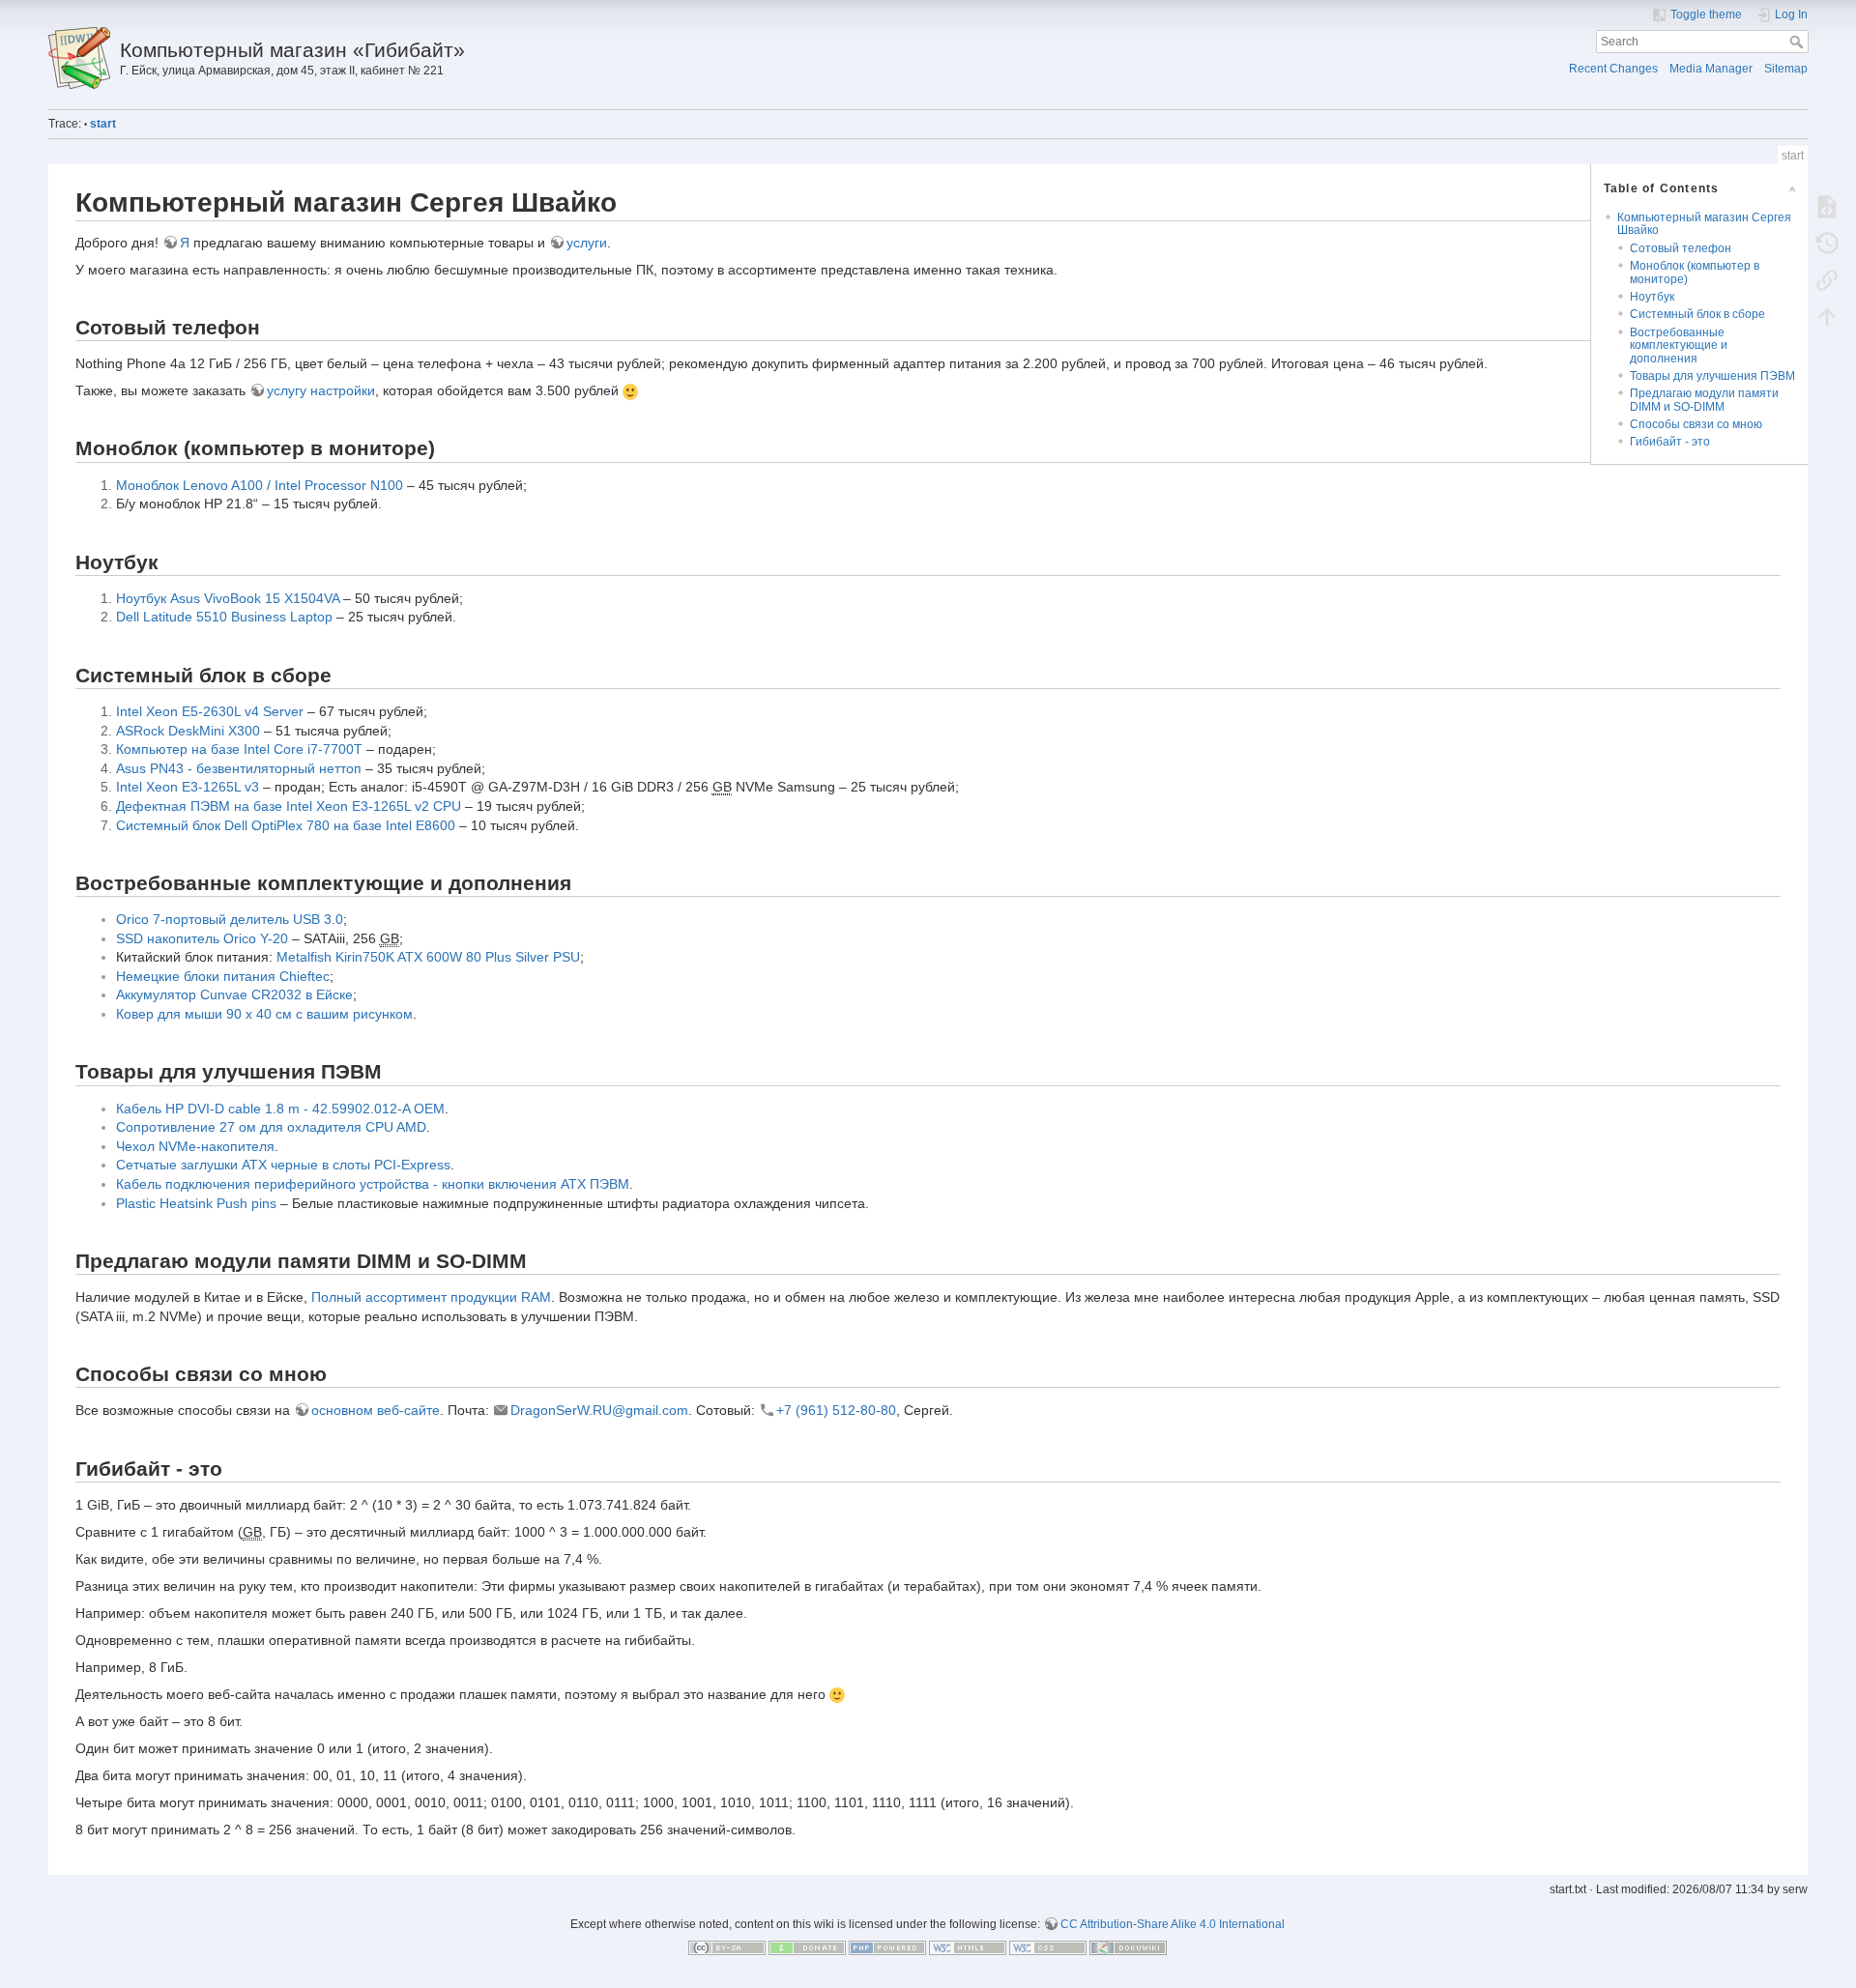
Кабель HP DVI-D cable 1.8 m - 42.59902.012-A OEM (280, 1109)
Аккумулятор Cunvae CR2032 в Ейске (234, 994)
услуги (587, 243)
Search (1798, 42)
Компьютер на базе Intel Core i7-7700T (239, 749)
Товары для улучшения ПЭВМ (1712, 376)
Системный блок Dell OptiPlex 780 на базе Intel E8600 (286, 825)
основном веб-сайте (376, 1410)
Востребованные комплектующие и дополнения (1679, 346)
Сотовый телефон (1681, 248)
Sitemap (1786, 69)
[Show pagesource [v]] (1827, 206)
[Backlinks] (1827, 279)
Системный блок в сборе (1697, 314)
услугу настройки (321, 390)
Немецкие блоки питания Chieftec (223, 976)
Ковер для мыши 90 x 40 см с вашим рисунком (264, 1014)
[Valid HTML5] (968, 1947)
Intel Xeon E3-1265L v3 (188, 787)
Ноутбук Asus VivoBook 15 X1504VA (228, 598)
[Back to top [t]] (1827, 316)
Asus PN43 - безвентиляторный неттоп (239, 768)
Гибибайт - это (1670, 442)
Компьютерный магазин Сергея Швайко (1704, 224)
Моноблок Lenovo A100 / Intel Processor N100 (260, 485)
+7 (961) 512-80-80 (836, 1410)
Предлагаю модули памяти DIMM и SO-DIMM (1704, 400)
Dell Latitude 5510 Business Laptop (224, 617)
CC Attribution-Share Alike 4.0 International (1173, 1924)
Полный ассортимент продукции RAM (431, 1297)
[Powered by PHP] (887, 1947)
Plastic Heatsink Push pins (196, 1203)
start (103, 124)
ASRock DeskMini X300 (188, 731)
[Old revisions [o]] (1827, 243)
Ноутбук (1652, 297)
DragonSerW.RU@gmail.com (599, 1410)
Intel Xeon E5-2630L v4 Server (210, 711)
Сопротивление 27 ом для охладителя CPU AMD (271, 1127)
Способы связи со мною (1696, 424)
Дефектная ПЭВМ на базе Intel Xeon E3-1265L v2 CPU (289, 806)
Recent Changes (1613, 69)
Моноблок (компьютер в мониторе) (1695, 272)
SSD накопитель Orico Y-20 (202, 938)
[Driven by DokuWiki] (1128, 1947)
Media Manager (1711, 69)
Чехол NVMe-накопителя (195, 1146)
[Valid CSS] (1048, 1947)
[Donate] (807, 1947)
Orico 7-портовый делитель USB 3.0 (230, 919)
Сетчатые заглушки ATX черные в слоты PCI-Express (283, 1165)
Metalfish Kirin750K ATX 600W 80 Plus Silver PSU (428, 957)
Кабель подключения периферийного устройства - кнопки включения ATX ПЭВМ (373, 1184)
